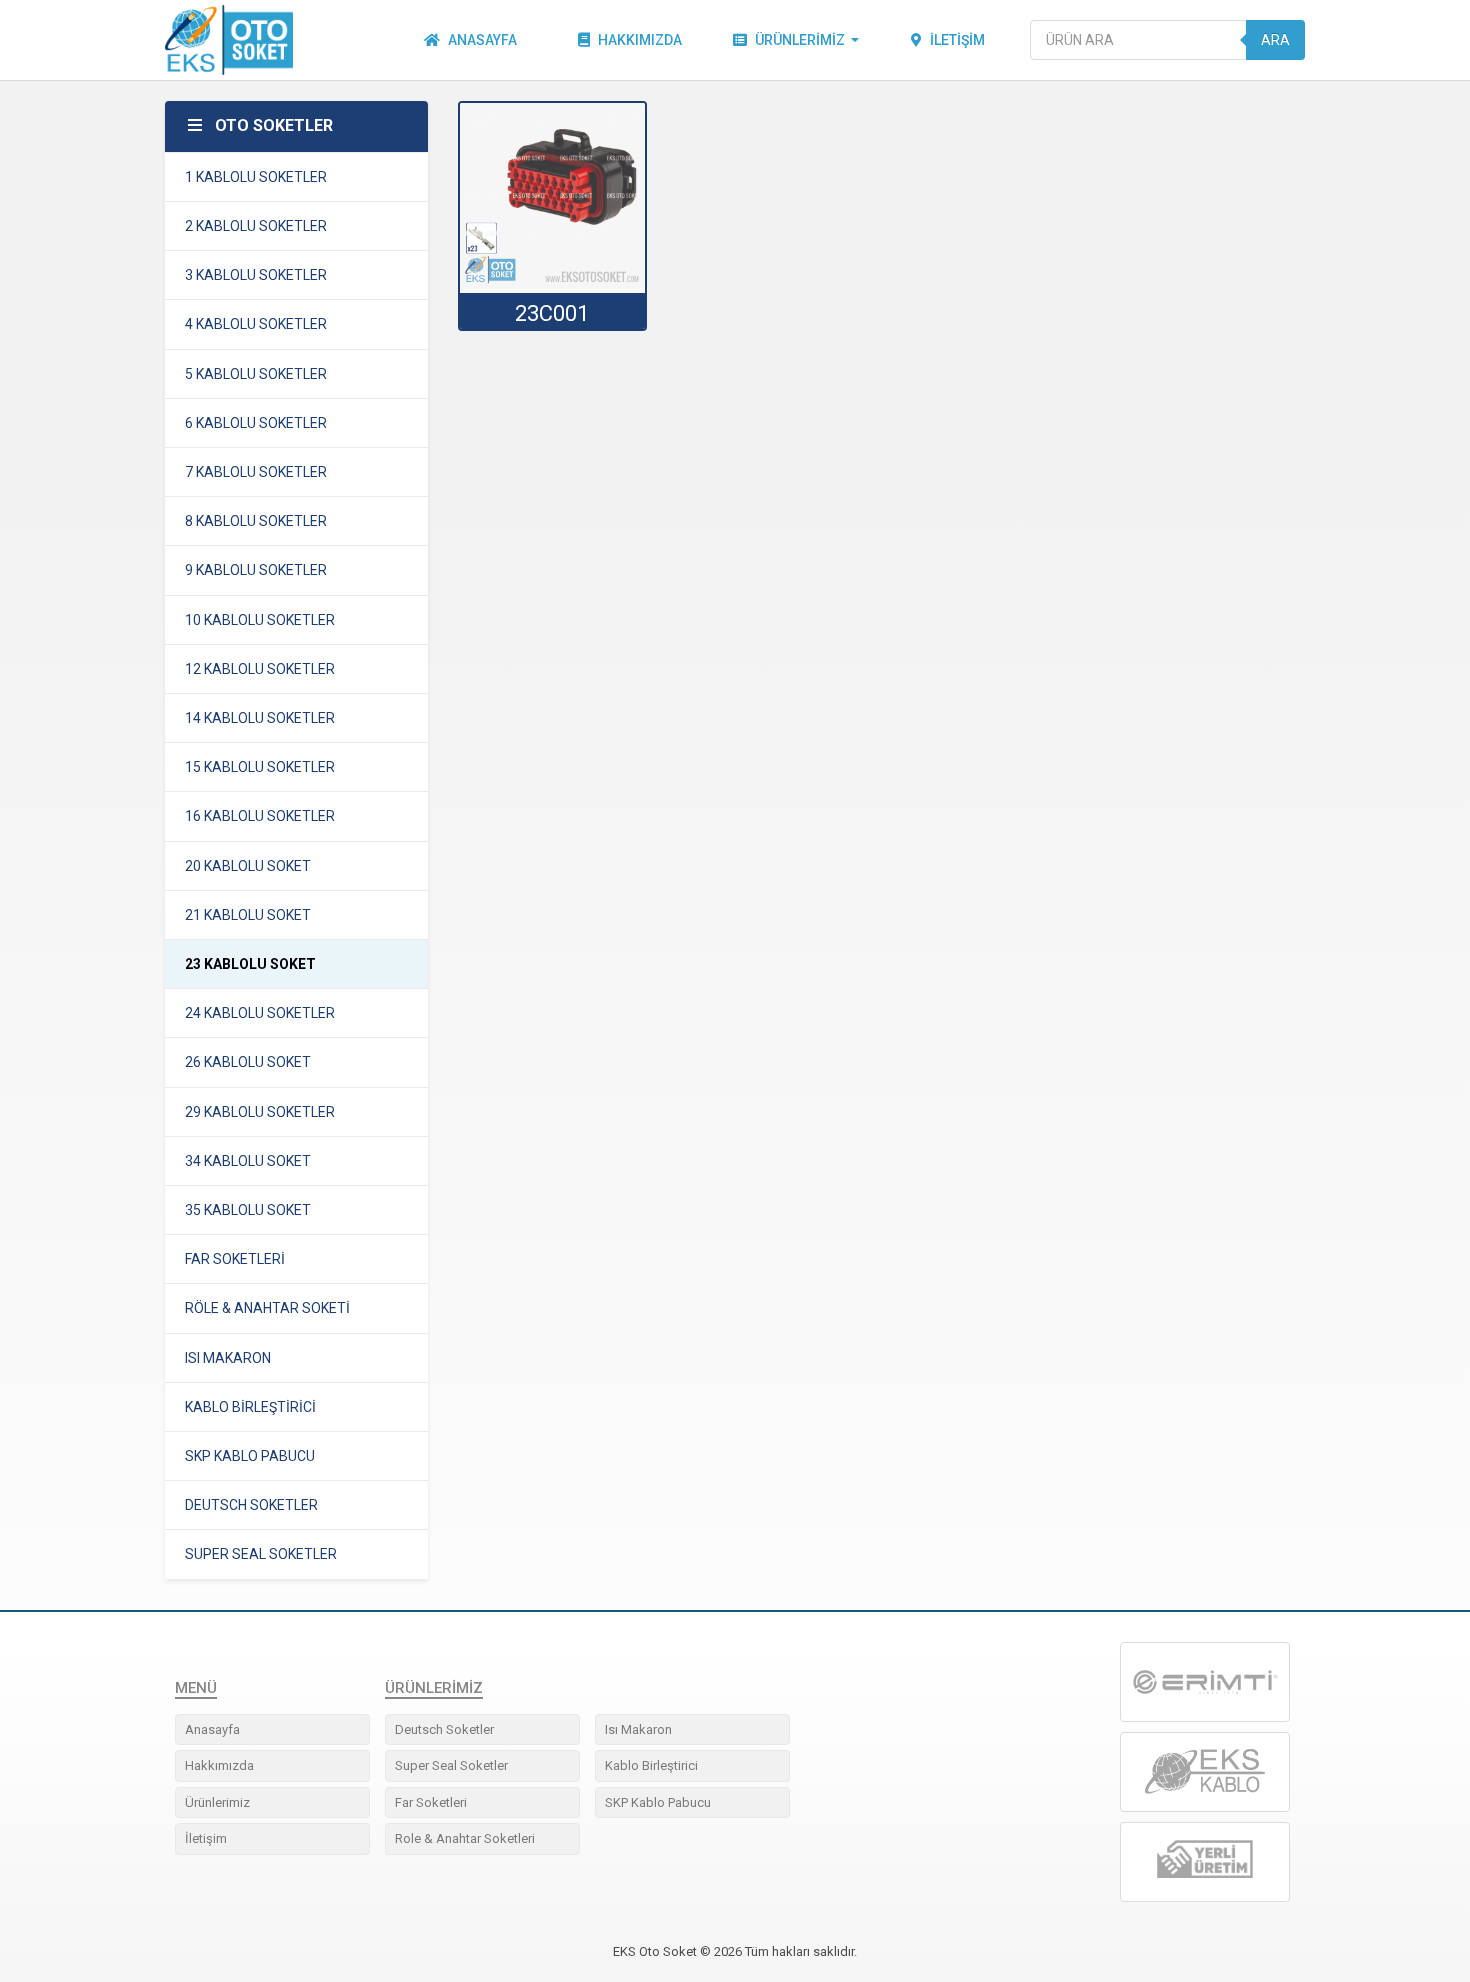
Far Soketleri (431, 1802)
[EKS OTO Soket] (1205, 1772)
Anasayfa (482, 40)
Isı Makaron (638, 1729)
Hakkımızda (640, 40)
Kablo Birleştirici (651, 1765)
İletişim (957, 40)
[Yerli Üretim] (1205, 1861)
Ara (1275, 40)
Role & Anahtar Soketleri (465, 1838)
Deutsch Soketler (444, 1729)
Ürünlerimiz (800, 40)
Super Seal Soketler (451, 1765)
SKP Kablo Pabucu (658, 1802)
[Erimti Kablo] (1205, 1682)
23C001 (552, 313)
